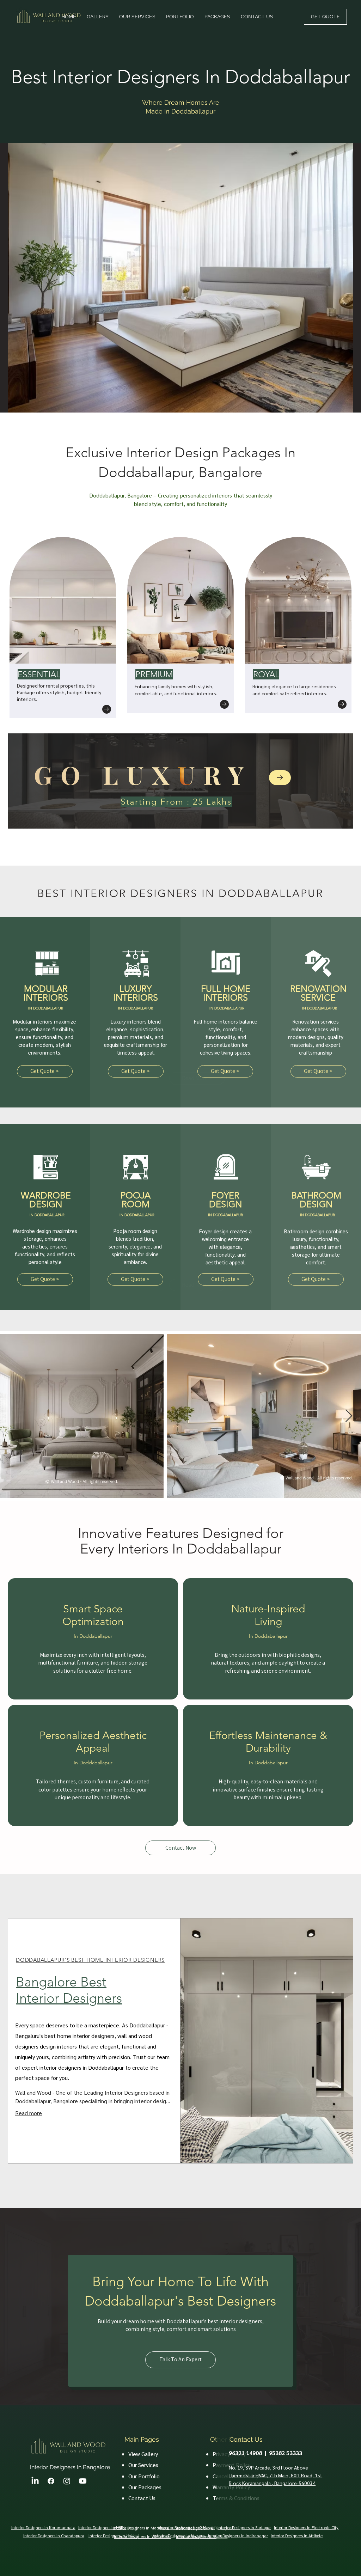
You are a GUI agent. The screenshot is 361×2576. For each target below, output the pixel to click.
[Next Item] (349, 1416)
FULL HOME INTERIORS (226, 993)
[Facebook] (51, 2481)
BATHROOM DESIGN (316, 1200)
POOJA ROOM (136, 1200)
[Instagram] (67, 2481)
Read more (29, 2113)
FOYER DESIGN (225, 1200)
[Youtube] (83, 2481)
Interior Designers (27, 2527)
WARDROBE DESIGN (46, 1200)
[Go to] (107, 709)
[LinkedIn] (35, 2481)
